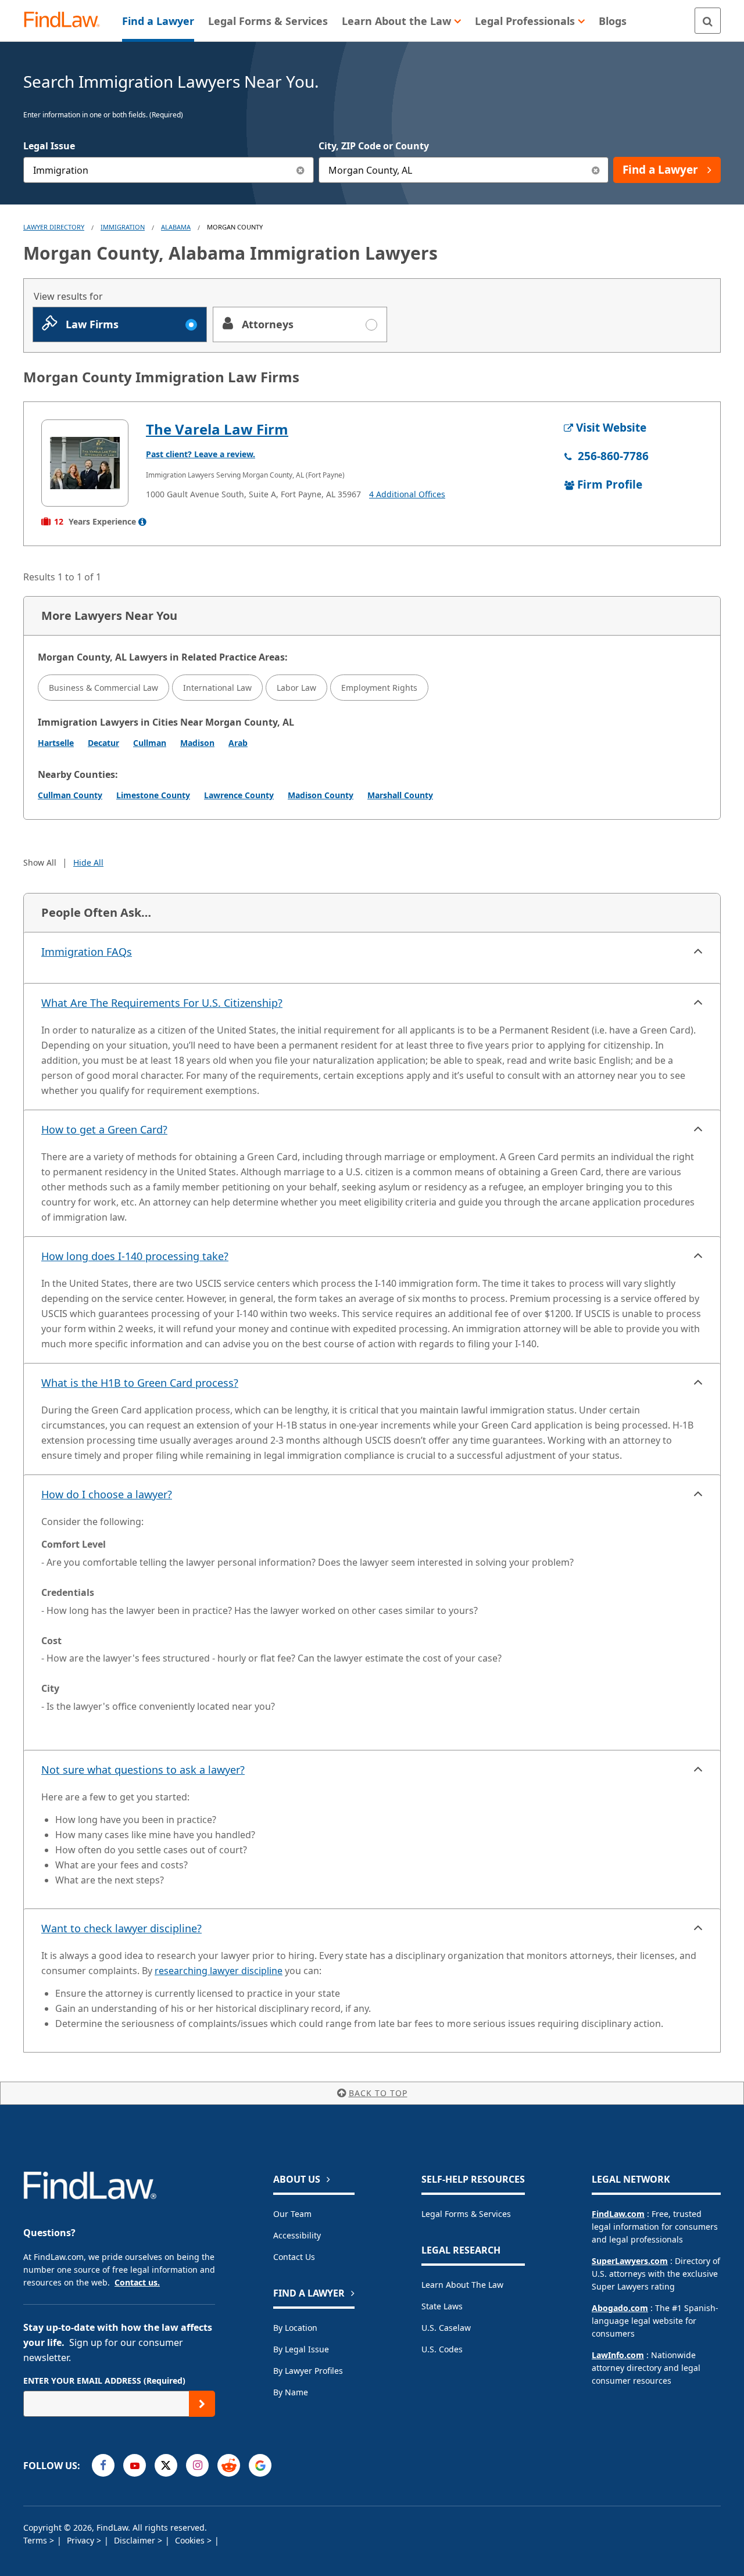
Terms (36, 2540)
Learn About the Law (462, 2285)
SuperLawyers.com (630, 2261)
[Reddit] (229, 2465)
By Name (291, 2392)
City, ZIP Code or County (374, 146)
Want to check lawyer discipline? (121, 1928)
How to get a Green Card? (104, 1129)
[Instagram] (197, 2465)
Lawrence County (239, 795)
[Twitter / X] (166, 2465)
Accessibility (297, 2235)
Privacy (82, 2540)
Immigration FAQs (87, 952)
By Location (295, 2328)
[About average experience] (142, 522)
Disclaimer (136, 2540)
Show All (40, 862)
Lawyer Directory (54, 227)
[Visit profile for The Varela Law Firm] (85, 463)
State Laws (442, 2306)
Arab (238, 743)
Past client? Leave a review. (201, 454)
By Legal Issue (301, 2349)
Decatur (103, 743)
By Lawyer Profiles (308, 2371)
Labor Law (296, 688)
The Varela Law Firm (217, 429)
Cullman (150, 743)
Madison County (321, 795)
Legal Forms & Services (466, 2214)
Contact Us (294, 2257)
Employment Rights (379, 688)
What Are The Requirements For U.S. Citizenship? (162, 1003)
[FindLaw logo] (67, 21)
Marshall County (400, 795)
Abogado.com (620, 2308)
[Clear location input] (595, 170)
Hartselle (56, 743)
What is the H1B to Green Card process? (140, 1383)
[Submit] (202, 2404)
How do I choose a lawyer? (107, 1494)
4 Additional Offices (407, 494)
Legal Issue (49, 146)
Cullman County (70, 795)
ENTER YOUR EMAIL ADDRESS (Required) (104, 2381)
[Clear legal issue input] (301, 170)
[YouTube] (135, 2465)
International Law (217, 688)
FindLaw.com (618, 2214)
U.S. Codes (442, 2349)
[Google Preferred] (260, 2465)
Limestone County (153, 795)
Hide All (88, 862)
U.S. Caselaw (446, 2328)
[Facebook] (103, 2465)
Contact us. (137, 2282)
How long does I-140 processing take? (135, 1256)
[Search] (708, 21)
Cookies (191, 2540)
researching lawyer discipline (219, 1971)
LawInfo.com (618, 2355)
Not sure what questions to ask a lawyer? (143, 1770)
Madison (197, 743)
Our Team (292, 2214)
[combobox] (169, 170)
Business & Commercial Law (103, 688)
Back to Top (378, 2093)
